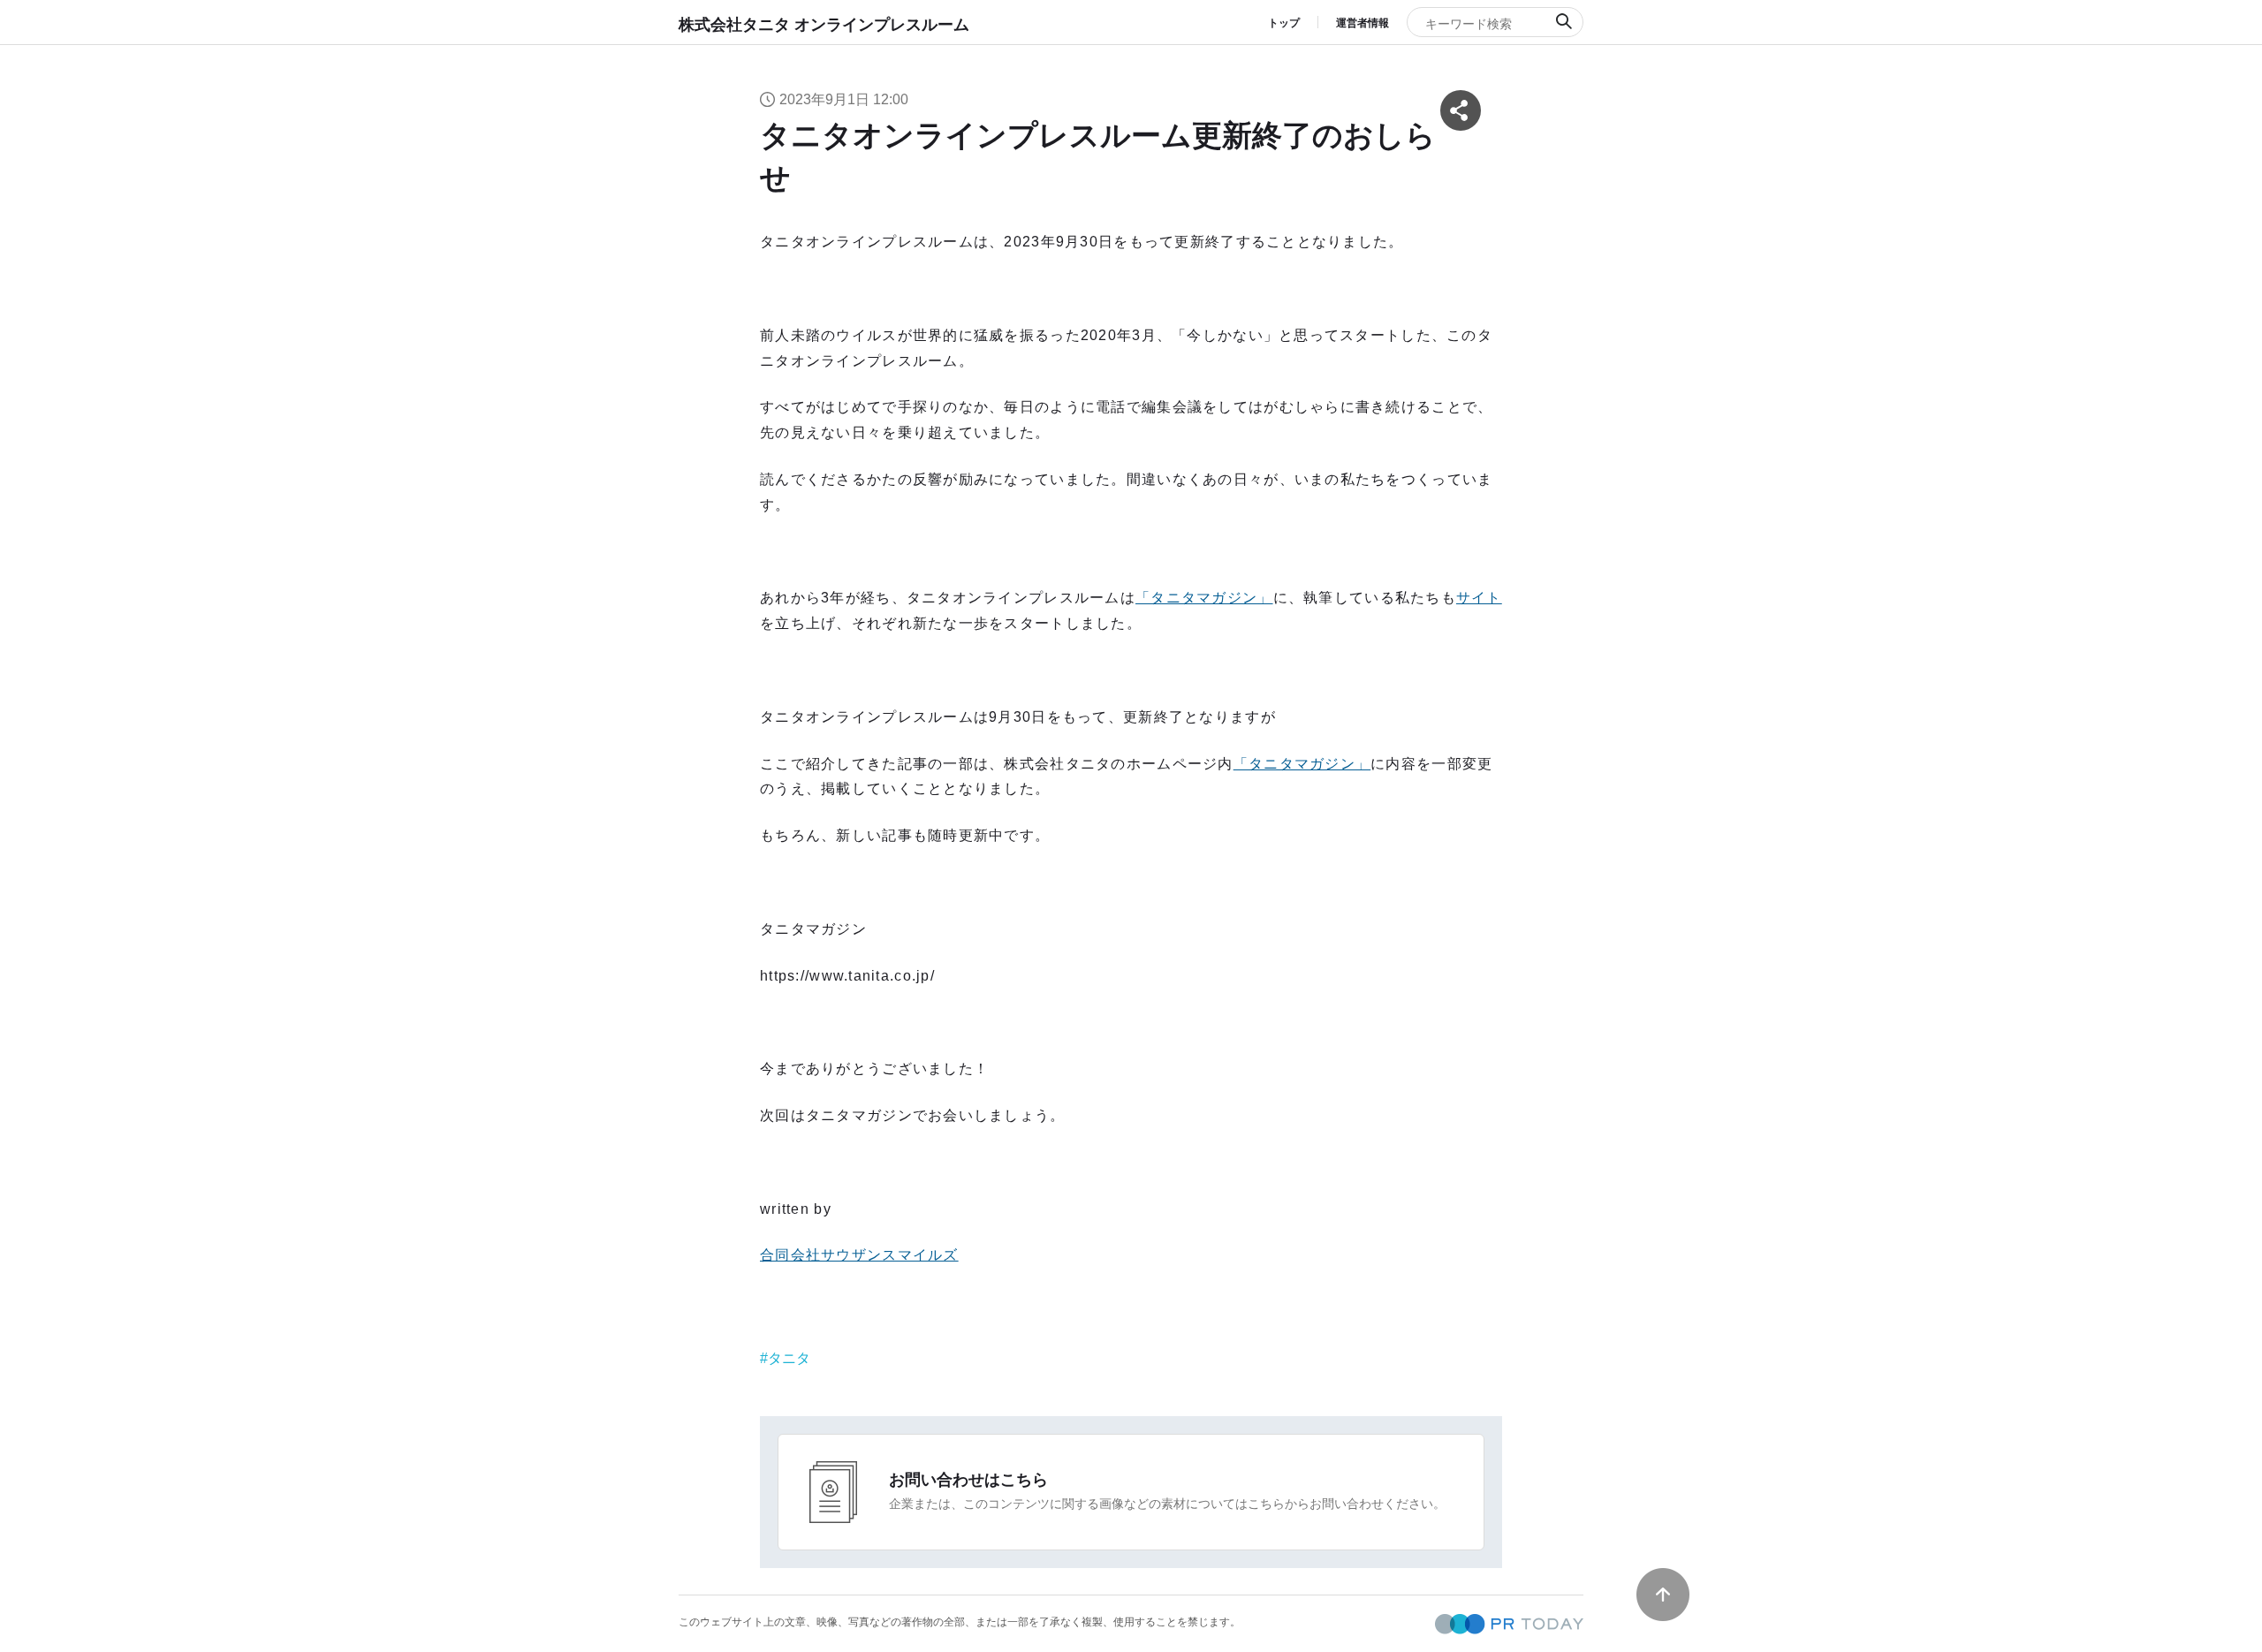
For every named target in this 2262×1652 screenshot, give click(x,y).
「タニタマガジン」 (1204, 598)
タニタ (789, 1358)
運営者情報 (1363, 23)
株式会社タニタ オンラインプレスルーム (824, 25)
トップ (1284, 23)
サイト (1479, 598)
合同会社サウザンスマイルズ (859, 1255)
